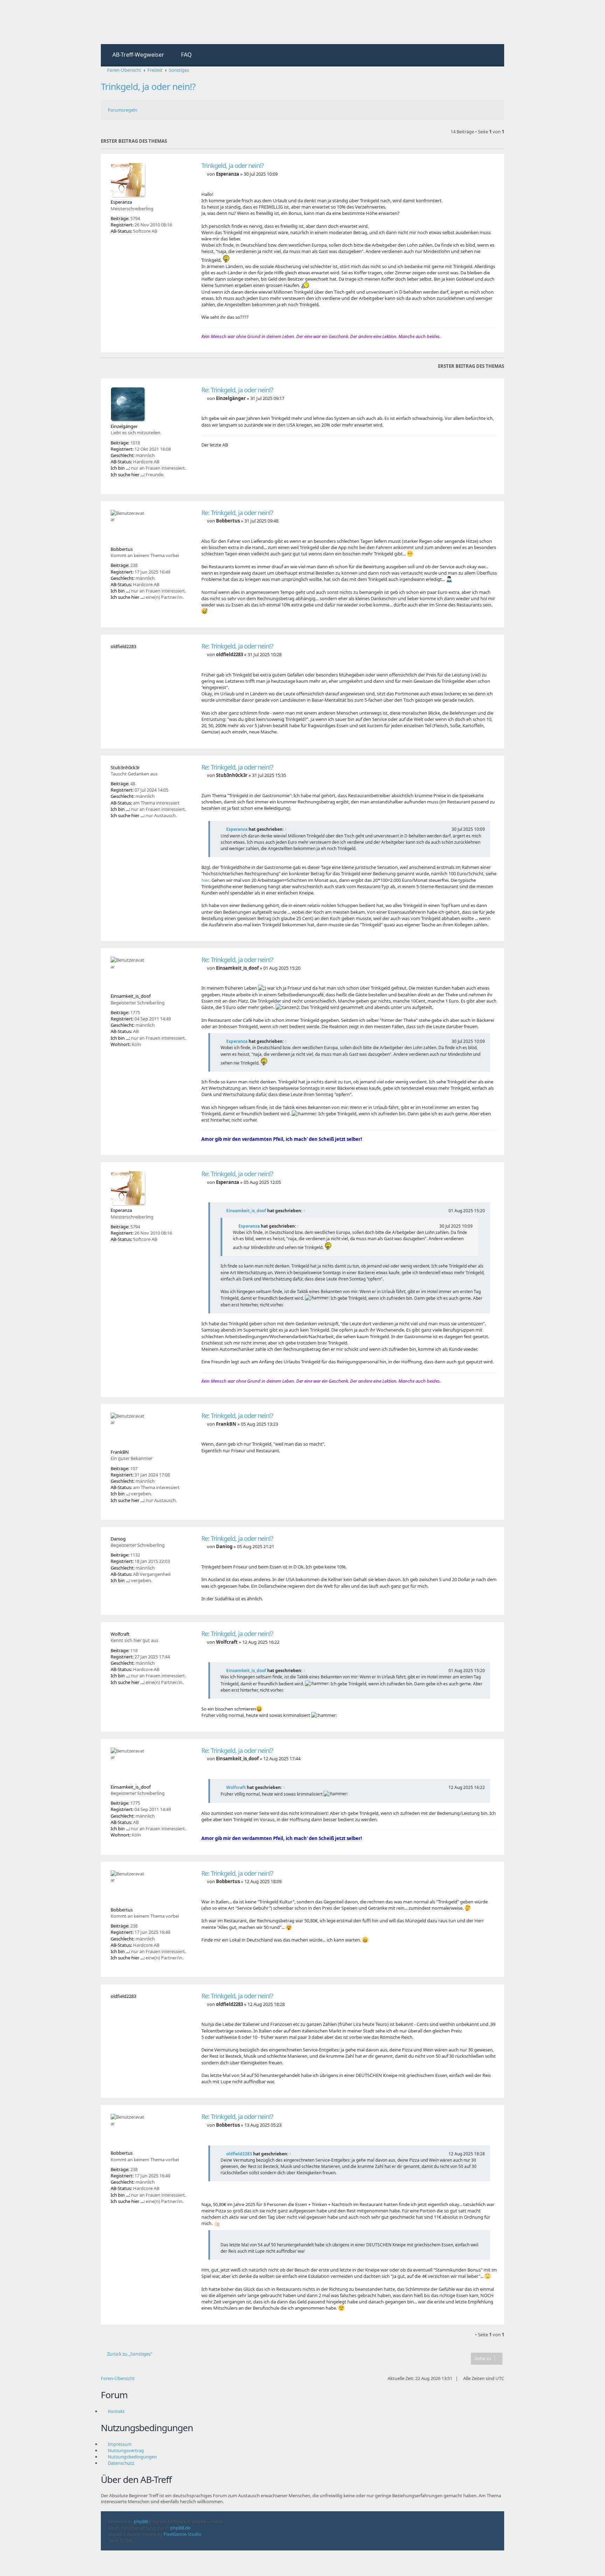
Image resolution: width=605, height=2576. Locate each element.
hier (205, 880)
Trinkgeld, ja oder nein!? (148, 86)
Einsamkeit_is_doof (246, 1211)
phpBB (141, 2521)
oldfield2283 (239, 2154)
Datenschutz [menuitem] (121, 2463)
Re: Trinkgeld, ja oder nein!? (237, 390)
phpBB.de (180, 2528)
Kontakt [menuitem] (116, 2411)
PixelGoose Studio (182, 2534)
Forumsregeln (123, 110)
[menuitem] (135, 55)
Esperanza (237, 829)
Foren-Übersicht (118, 2378)
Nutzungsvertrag (126, 2450)
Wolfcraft (236, 1787)
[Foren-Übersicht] (130, 22)
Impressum (120, 2444)
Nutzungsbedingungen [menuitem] (132, 2457)
